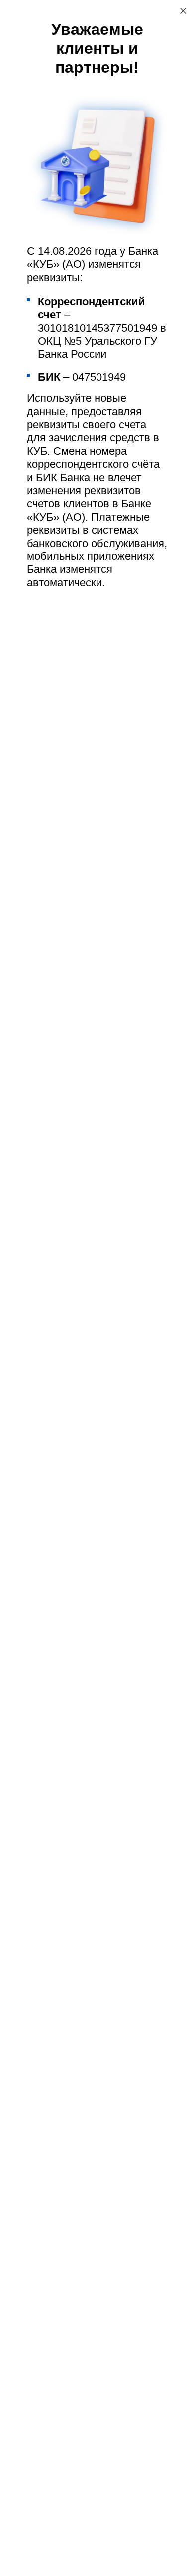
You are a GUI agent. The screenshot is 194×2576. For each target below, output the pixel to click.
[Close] (183, 11)
